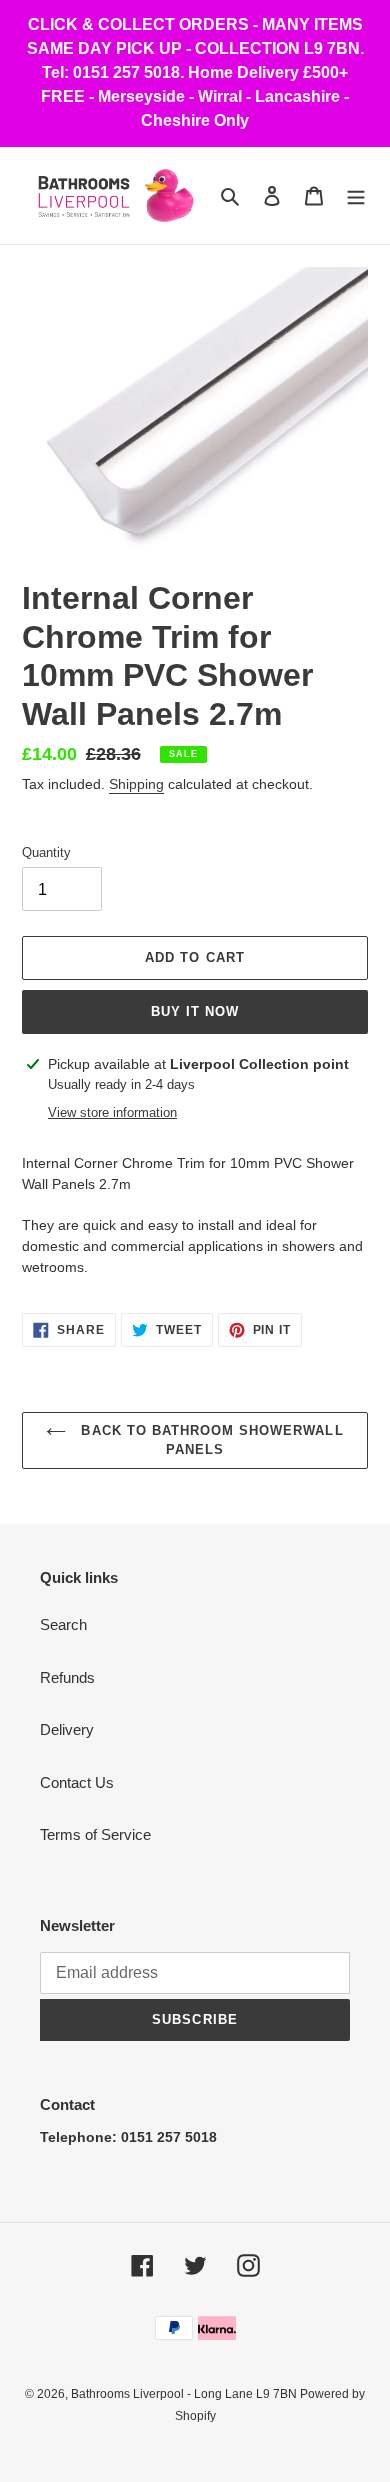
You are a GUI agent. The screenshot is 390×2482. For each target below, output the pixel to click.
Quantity (46, 852)
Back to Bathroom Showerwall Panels (209, 1440)
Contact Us (77, 1782)
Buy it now (195, 1011)
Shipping (136, 784)
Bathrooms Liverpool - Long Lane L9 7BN (185, 2394)
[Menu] (356, 195)
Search (63, 1624)
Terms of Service (95, 1834)
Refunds (67, 1677)
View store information (112, 1112)
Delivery (67, 1729)
